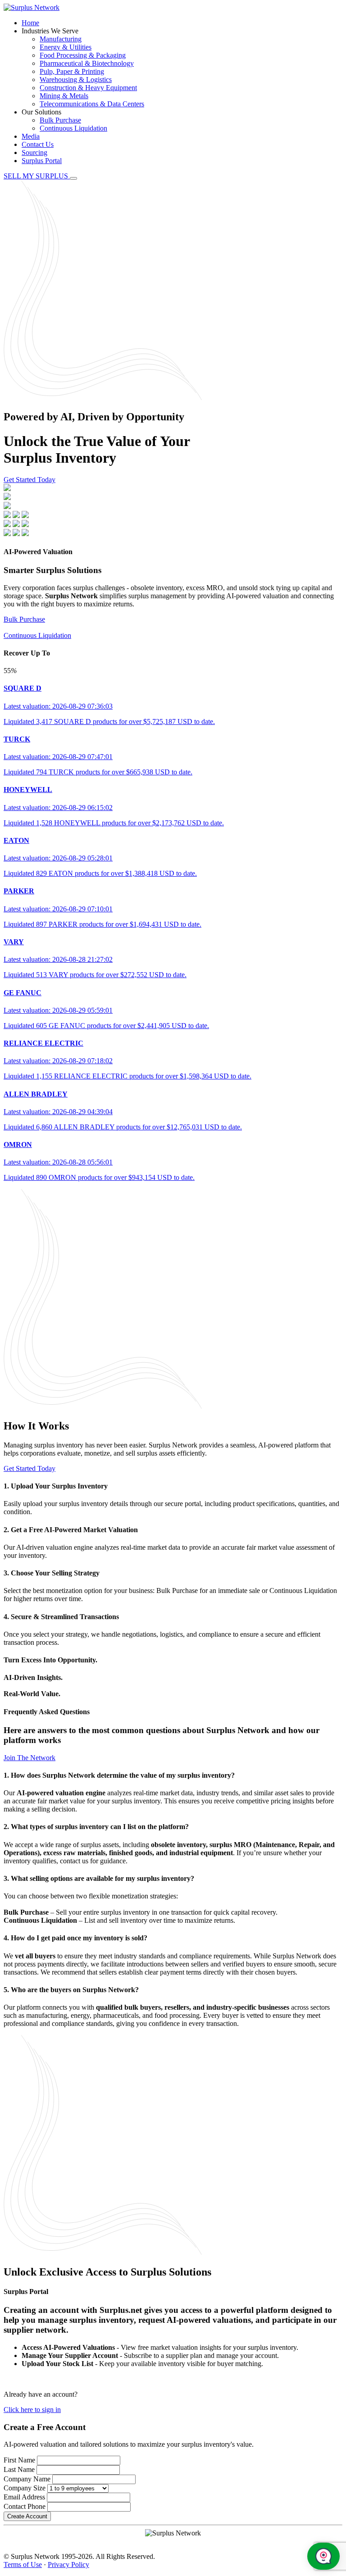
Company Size (25, 2488)
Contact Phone (25, 2506)
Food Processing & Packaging (83, 55)
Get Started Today (30, 480)
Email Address (24, 2497)
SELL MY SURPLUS (37, 176)
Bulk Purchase (60, 120)
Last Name (19, 2469)
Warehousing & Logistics (76, 80)
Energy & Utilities (66, 47)
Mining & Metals (64, 96)
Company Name (27, 2479)
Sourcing (34, 152)
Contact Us (38, 144)
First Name (19, 2460)
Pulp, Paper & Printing (72, 71)
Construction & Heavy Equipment (88, 88)
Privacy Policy (68, 2565)
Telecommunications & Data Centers (92, 104)
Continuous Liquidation (73, 128)
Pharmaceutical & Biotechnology (87, 63)
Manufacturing (61, 39)
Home (30, 23)
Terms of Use (23, 2565)
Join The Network (30, 1758)
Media (31, 136)
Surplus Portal (42, 161)
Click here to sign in (32, 2410)
